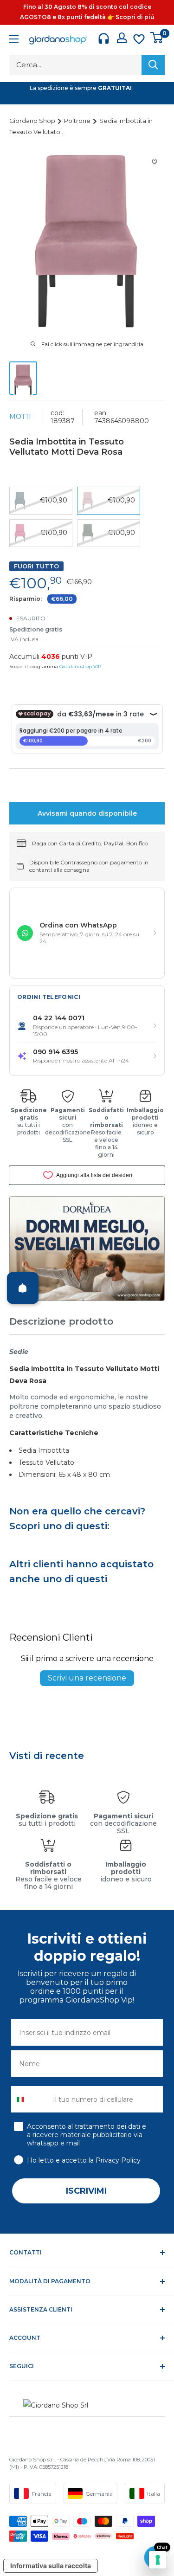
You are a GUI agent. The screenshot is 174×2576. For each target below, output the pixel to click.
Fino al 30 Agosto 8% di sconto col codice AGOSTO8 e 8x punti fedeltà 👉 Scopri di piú (87, 12)
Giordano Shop (33, 121)
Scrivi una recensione (87, 1678)
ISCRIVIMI (86, 2191)
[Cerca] (153, 65)
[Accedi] (122, 38)
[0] (157, 38)
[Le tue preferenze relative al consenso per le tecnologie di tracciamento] (158, 2560)
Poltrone (78, 121)
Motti (20, 417)
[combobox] (30, 2099)
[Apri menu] (14, 40)
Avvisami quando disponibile (87, 813)
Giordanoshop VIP (80, 667)
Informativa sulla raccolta (51, 2566)
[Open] (23, 1288)
